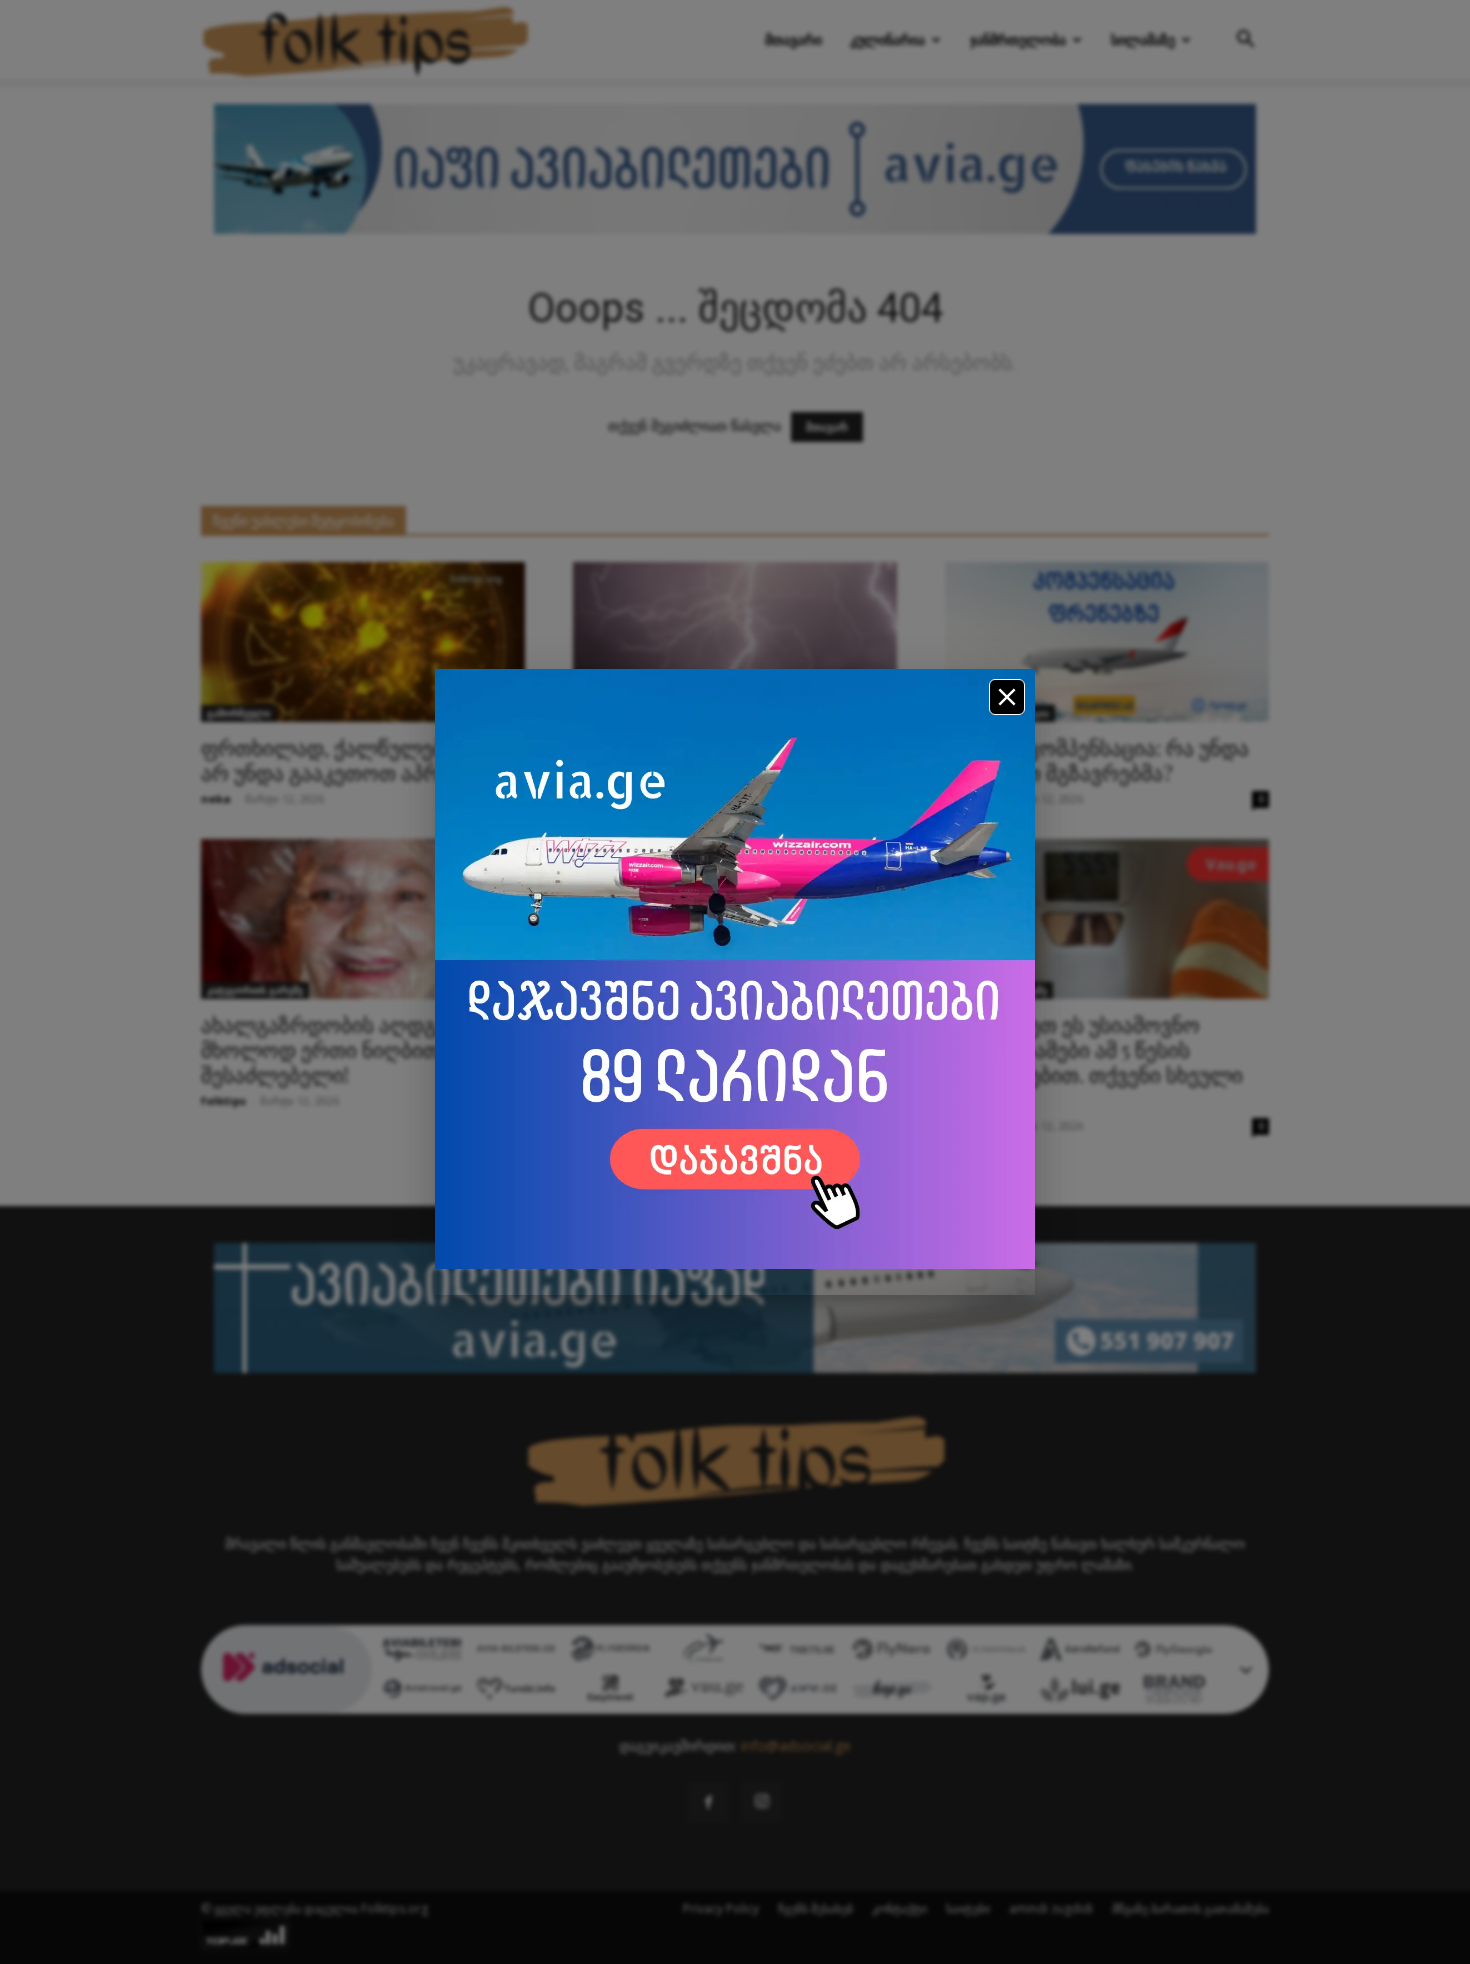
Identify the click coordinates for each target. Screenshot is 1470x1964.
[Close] (1007, 697)
